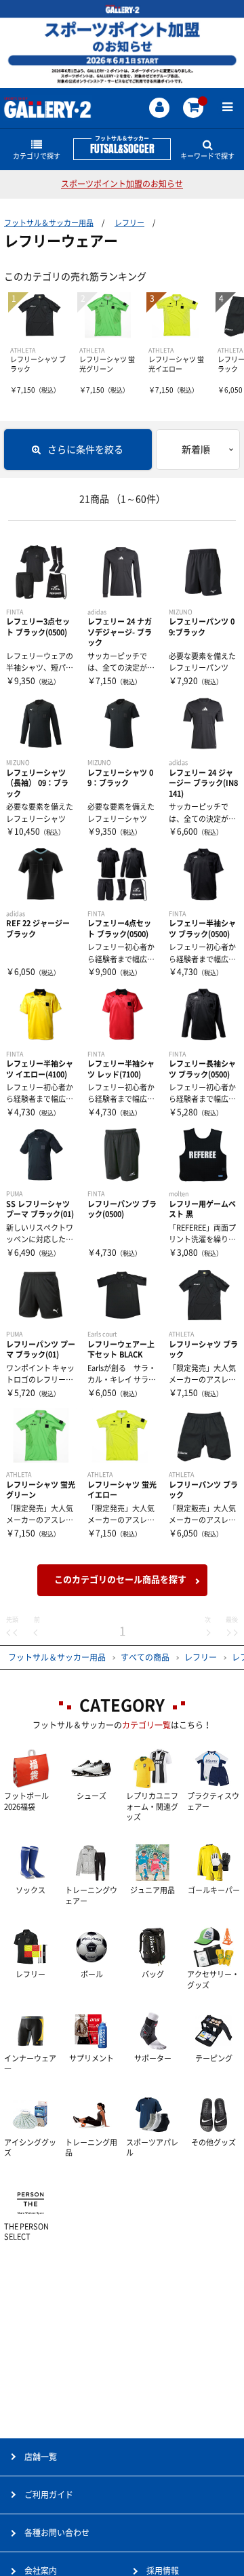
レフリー (129, 223)
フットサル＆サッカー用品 (49, 223)
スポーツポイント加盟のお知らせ (122, 184)
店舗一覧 (41, 2457)
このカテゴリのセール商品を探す (120, 1580)
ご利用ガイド (49, 2495)
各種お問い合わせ (57, 2533)
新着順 (196, 450)
